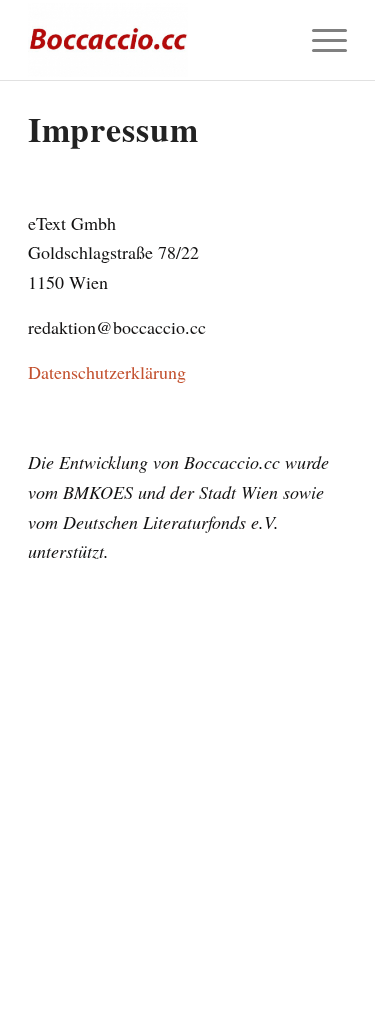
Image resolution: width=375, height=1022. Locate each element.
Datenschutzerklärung (107, 372)
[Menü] (319, 40)
